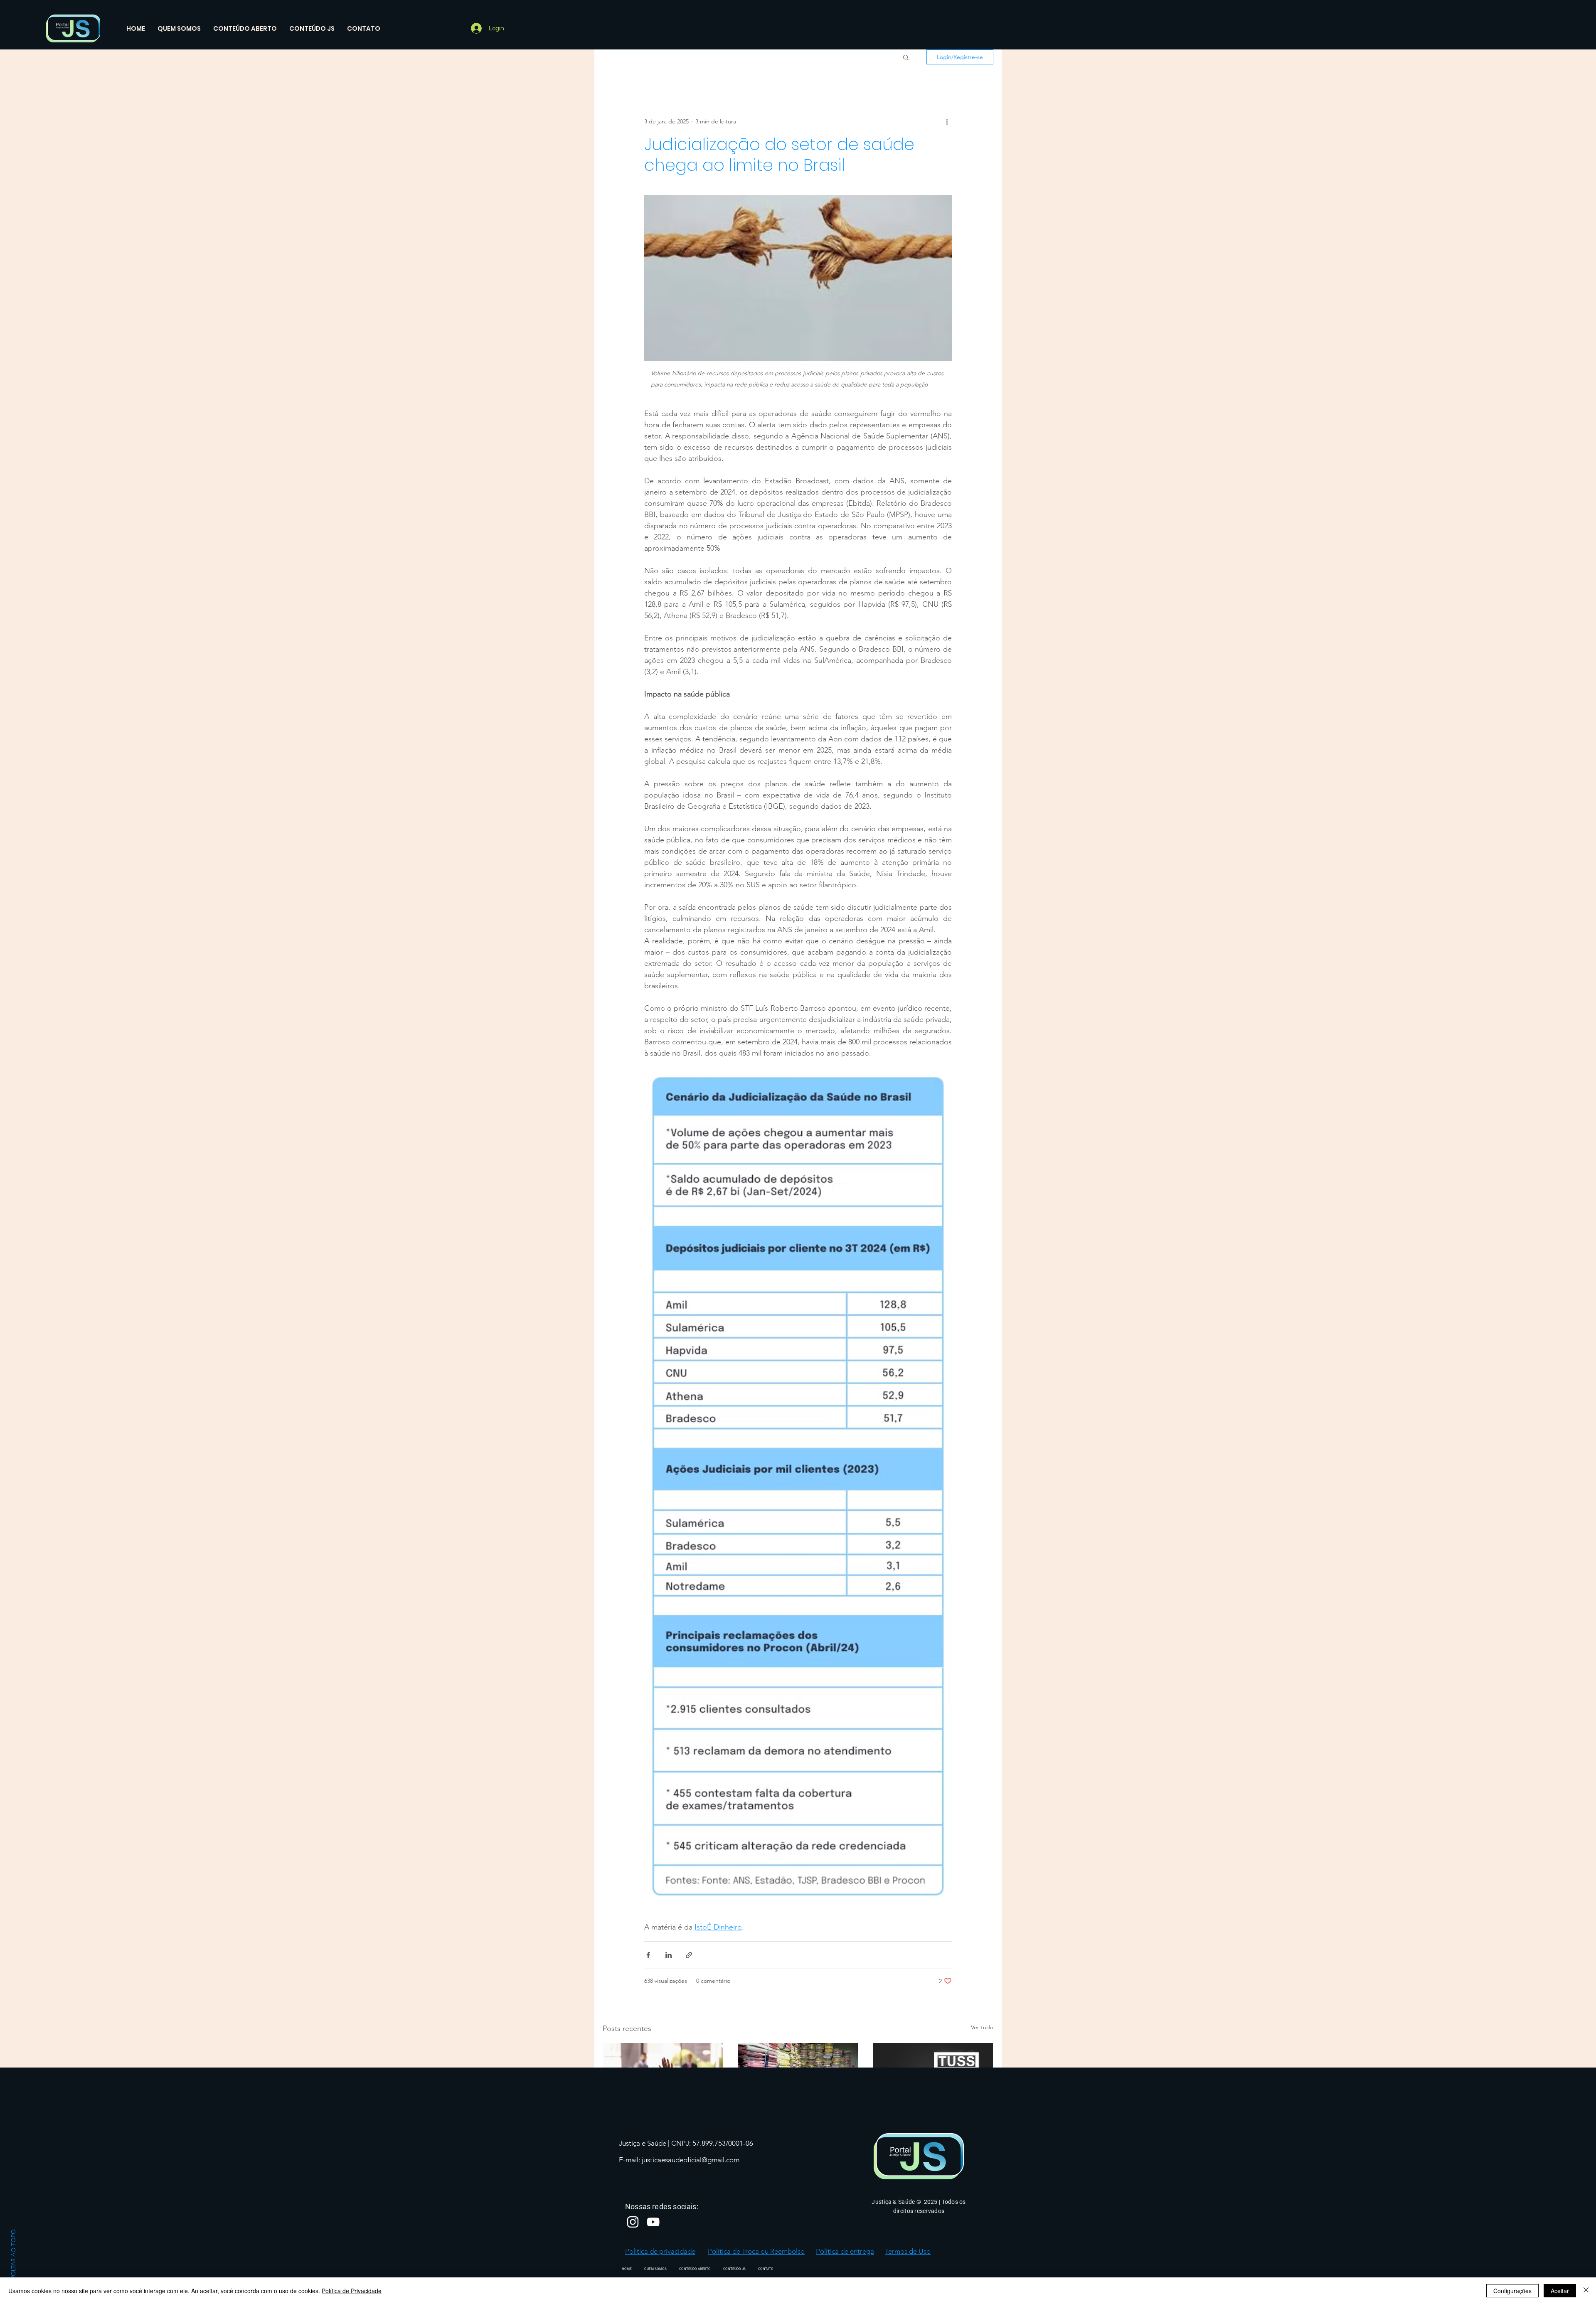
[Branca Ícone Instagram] (633, 2222)
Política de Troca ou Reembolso (756, 2251)
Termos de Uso (908, 2251)
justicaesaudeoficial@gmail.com (691, 2160)
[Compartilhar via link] (689, 1955)
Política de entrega (845, 2251)
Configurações (1512, 2291)
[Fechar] (1586, 2291)
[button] (906, 57)
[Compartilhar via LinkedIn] (669, 1955)
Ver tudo (982, 2027)
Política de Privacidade (352, 2291)
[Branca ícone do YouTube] (653, 2222)
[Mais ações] (947, 121)
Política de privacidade (660, 2251)
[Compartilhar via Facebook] (648, 1955)
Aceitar (1560, 2291)
